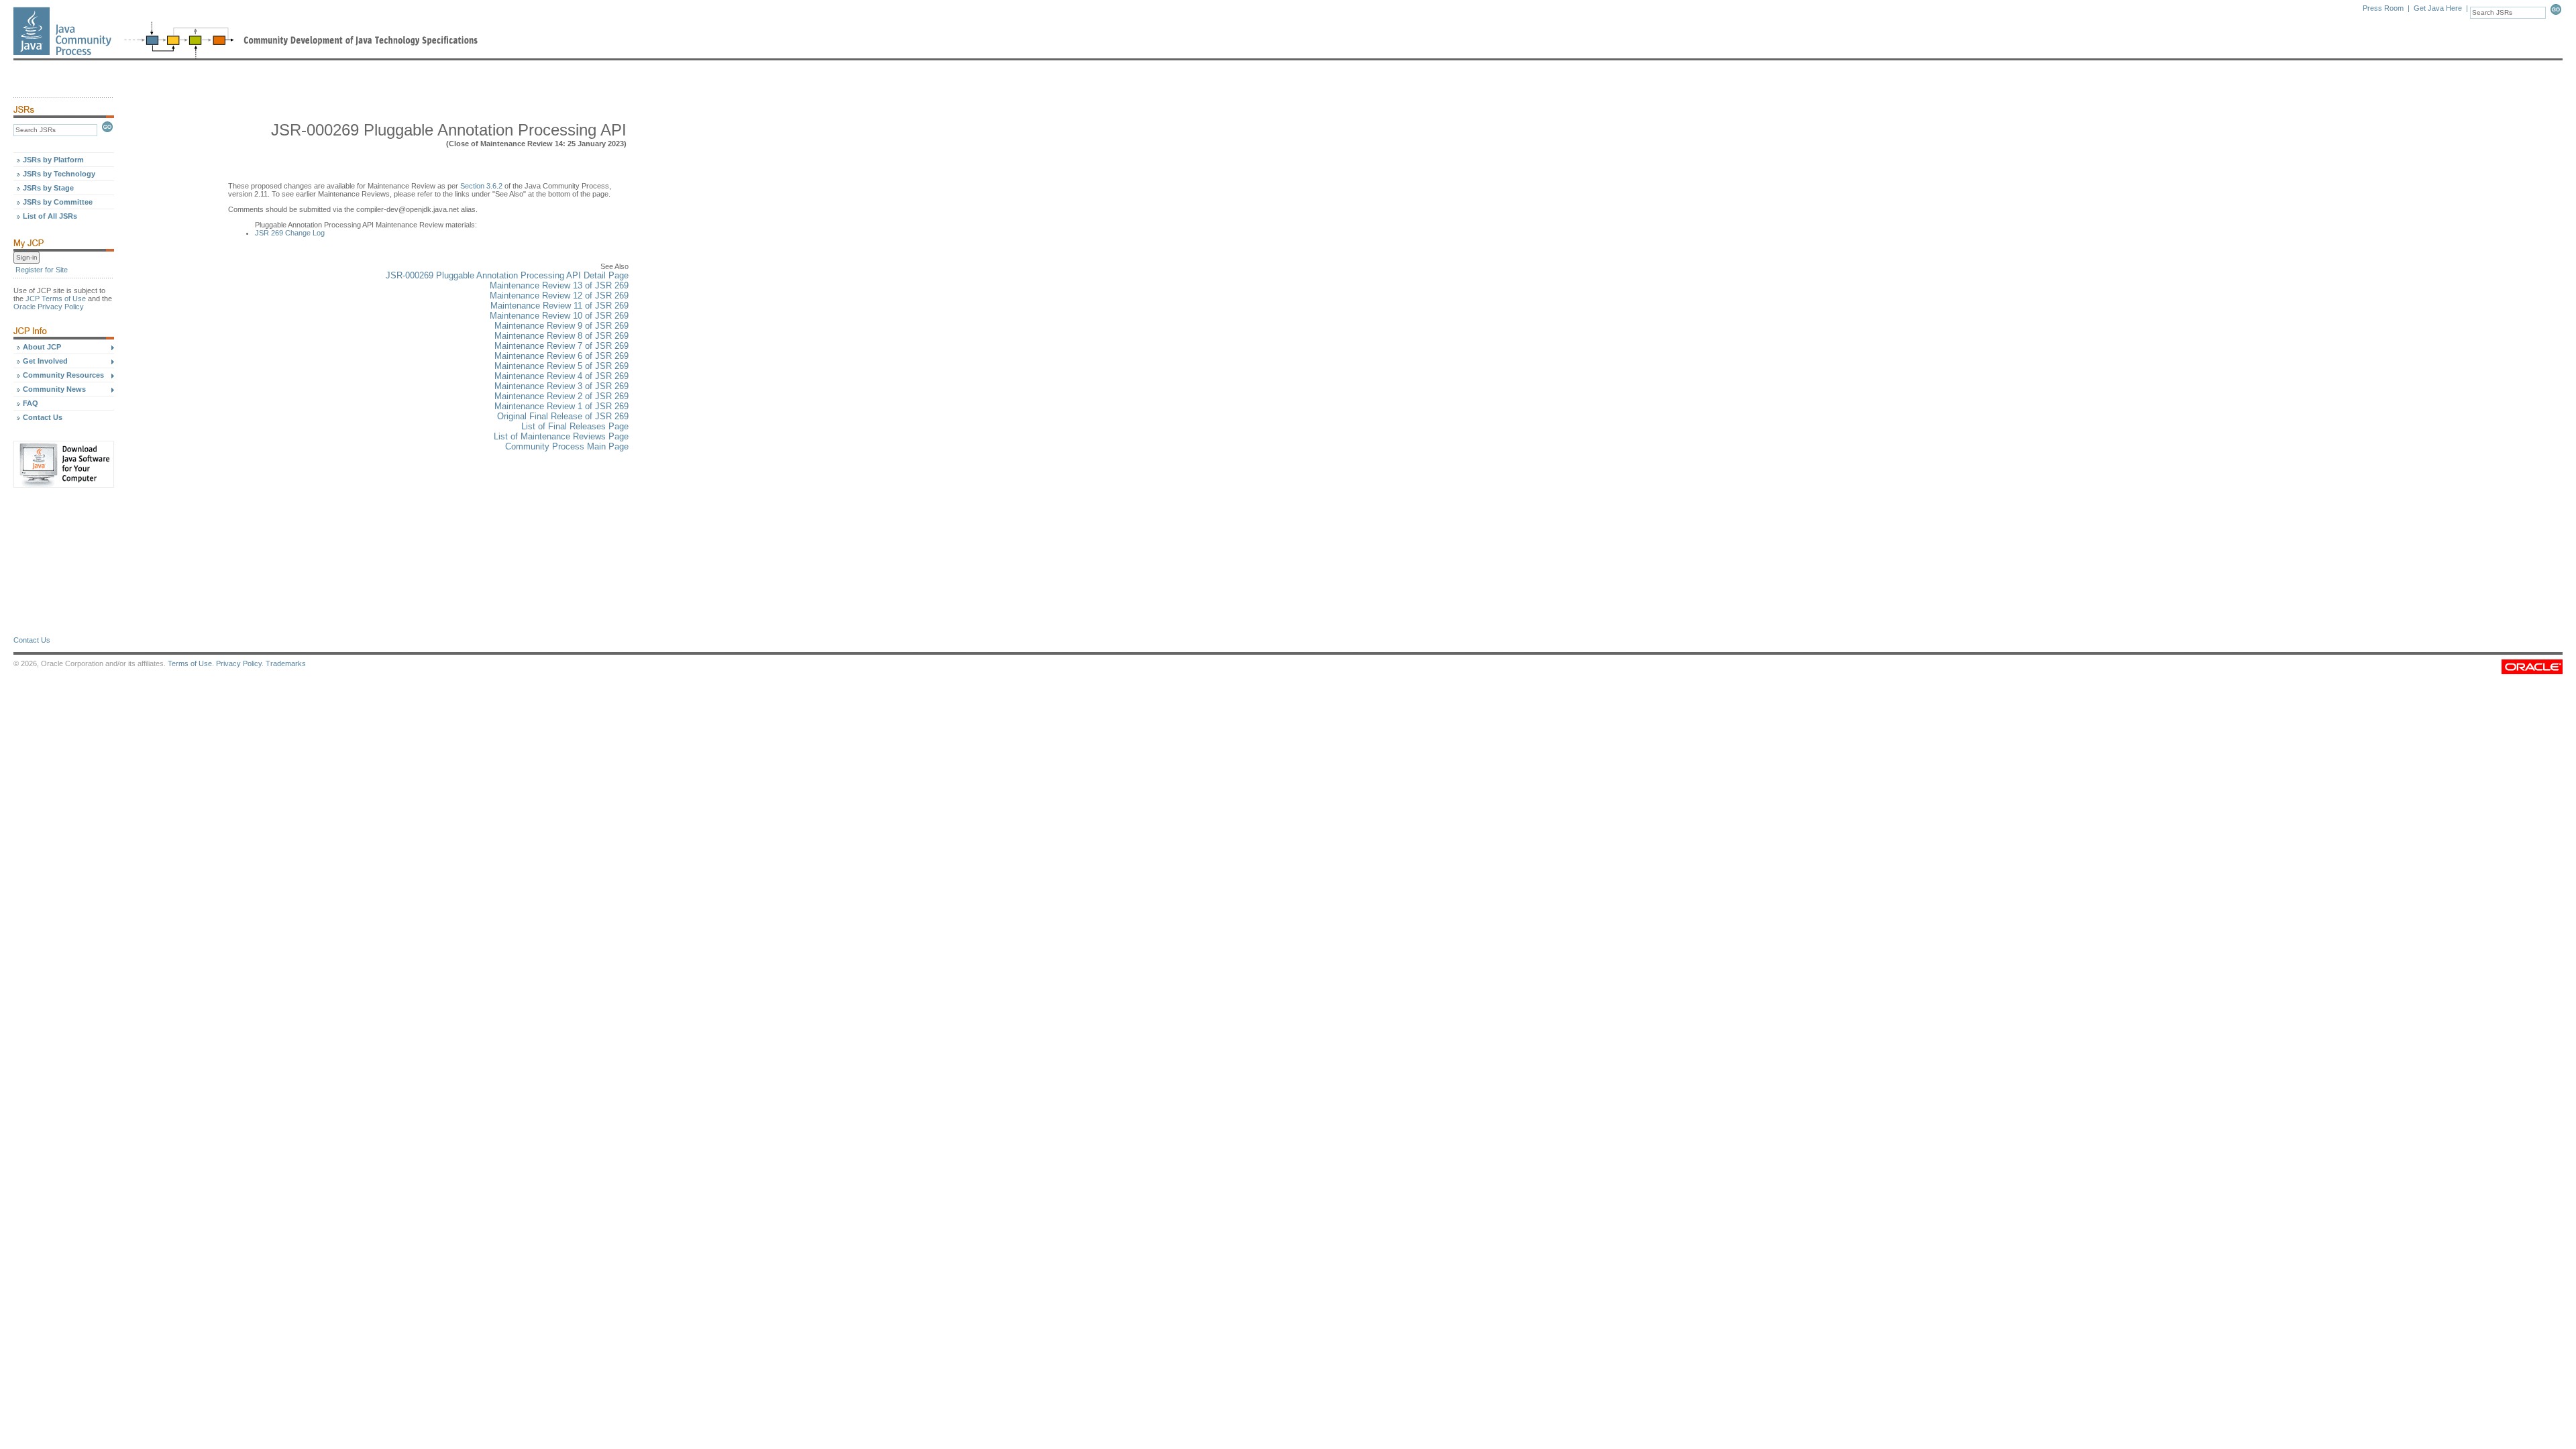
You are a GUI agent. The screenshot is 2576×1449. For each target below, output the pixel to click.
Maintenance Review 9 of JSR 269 (561, 326)
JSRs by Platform (53, 160)
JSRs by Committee (58, 202)
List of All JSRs (50, 216)
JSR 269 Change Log (290, 233)
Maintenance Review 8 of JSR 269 (561, 336)
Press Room (2383, 8)
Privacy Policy (239, 663)
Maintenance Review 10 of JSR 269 (559, 316)
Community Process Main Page (567, 446)
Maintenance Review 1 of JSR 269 (561, 406)
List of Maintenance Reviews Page (561, 436)
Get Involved (45, 361)
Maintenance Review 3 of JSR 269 (561, 386)
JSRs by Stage (48, 188)
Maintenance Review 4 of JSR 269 (561, 376)
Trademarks (286, 663)
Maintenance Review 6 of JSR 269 (561, 356)
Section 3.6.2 (481, 186)
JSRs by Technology (59, 174)
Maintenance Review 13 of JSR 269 (559, 285)
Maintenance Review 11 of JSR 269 (559, 306)
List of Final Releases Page (575, 426)
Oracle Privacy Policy (49, 307)
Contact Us (43, 417)
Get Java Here (2438, 8)
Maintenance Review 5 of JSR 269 (561, 366)
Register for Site (42, 270)
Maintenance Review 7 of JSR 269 (561, 346)
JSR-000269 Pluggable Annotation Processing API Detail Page (507, 275)
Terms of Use (190, 663)
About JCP (42, 347)
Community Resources (63, 375)
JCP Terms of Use (56, 299)
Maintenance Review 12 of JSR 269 (559, 296)
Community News (54, 389)
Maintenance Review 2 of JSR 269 (561, 396)
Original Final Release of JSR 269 (563, 416)
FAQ (31, 403)
